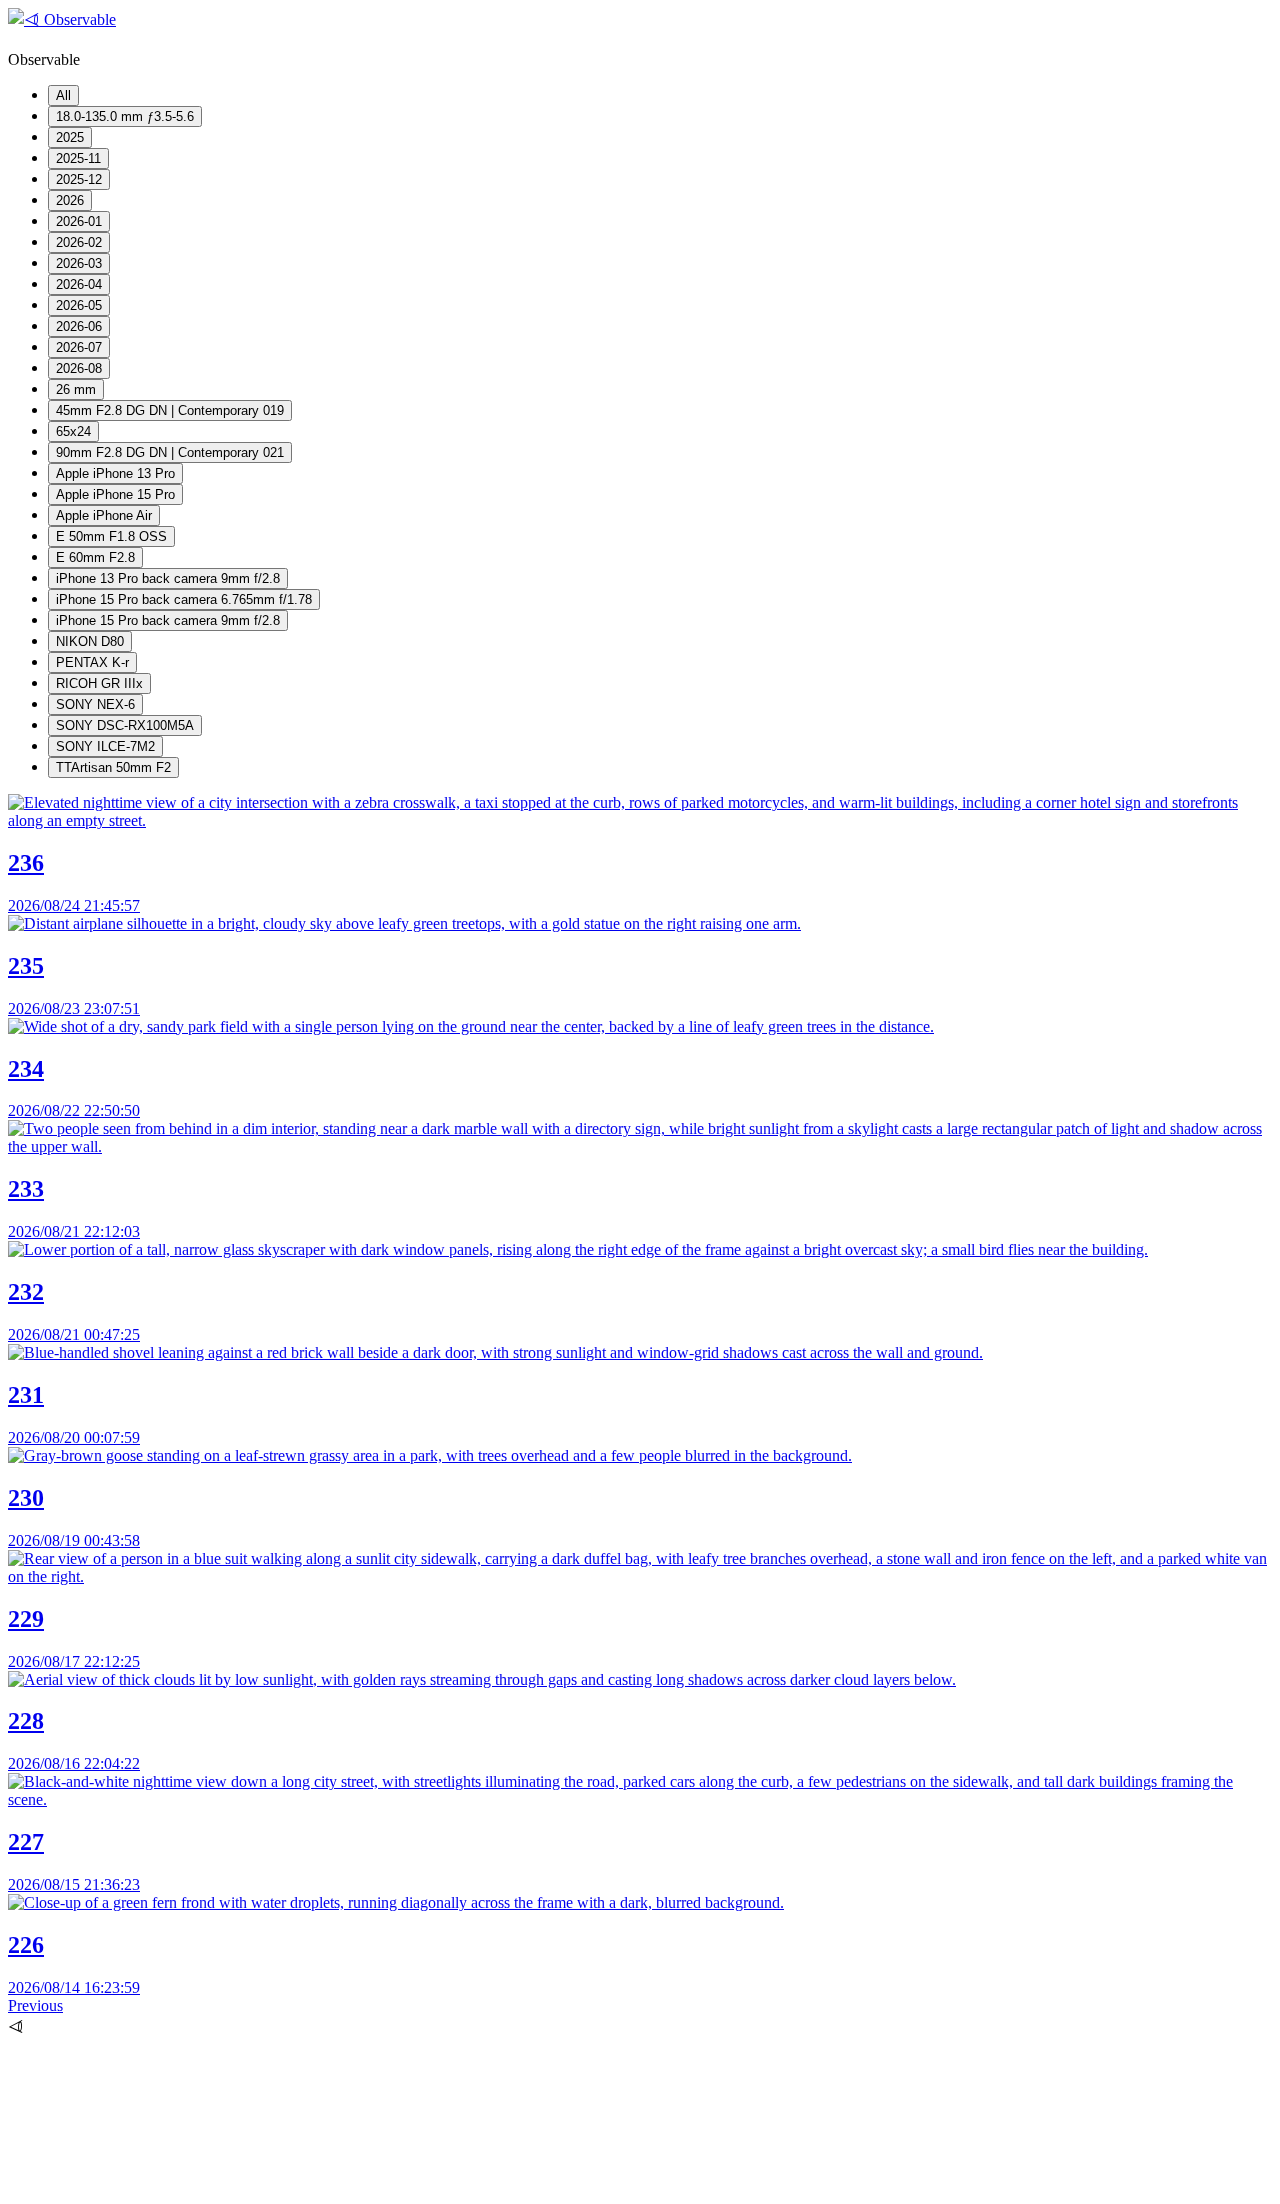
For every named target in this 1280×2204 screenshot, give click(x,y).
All (63, 95)
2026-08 (79, 368)
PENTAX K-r (92, 662)
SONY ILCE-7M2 (105, 746)
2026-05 (79, 305)
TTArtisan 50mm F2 (113, 767)
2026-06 (79, 326)
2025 (70, 137)
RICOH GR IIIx (99, 683)
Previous (35, 2005)
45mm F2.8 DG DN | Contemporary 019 (170, 410)
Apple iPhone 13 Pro (115, 473)
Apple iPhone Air (104, 515)
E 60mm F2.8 (95, 557)
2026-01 (79, 221)
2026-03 (79, 263)
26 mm (76, 389)
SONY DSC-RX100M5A (125, 725)
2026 (70, 200)
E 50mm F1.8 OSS (111, 536)
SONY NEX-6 (95, 704)
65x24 (73, 431)
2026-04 (79, 284)
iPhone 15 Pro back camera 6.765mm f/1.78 (184, 599)
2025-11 (78, 158)
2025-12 (79, 179)
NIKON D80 (90, 641)
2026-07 (79, 347)
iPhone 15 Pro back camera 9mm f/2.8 (168, 620)
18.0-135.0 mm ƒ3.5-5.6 (125, 116)
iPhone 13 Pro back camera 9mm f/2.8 (168, 578)
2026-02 (79, 242)
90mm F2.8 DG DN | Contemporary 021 (170, 452)
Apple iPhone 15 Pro (115, 494)
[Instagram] (158, 2186)
